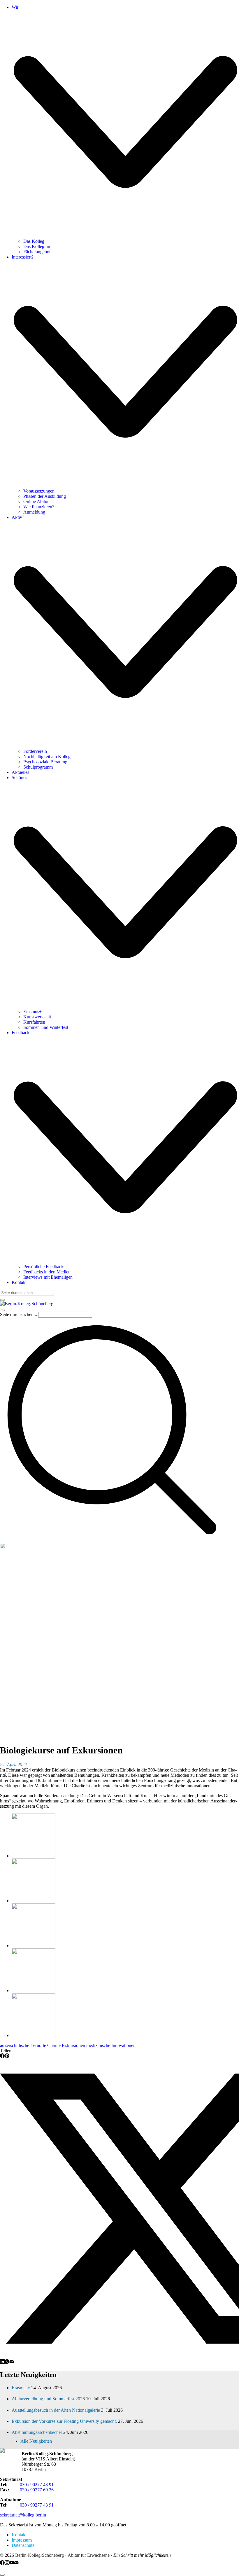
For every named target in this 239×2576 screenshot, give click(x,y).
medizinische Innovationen (111, 2045)
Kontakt (19, 2535)
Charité (54, 2045)
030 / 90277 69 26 (37, 2490)
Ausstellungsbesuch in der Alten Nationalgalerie (56, 2410)
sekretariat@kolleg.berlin (23, 2515)
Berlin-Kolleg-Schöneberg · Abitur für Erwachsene (62, 2555)
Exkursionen (73, 2045)
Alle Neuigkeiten (36, 2441)
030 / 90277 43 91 (37, 2485)
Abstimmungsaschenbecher (37, 2432)
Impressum (22, 2540)
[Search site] (112, 1540)
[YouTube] (12, 2563)
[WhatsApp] (7, 2362)
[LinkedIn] (2, 2362)
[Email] (12, 2362)
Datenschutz (23, 2545)
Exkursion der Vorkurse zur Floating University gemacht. (64, 2421)
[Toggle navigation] (2, 1310)
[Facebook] (2, 2056)
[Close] (2, 1300)
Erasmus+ (21, 2388)
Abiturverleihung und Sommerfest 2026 (48, 2399)
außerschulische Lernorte (23, 2045)
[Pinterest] (7, 2056)
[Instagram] (7, 2563)
